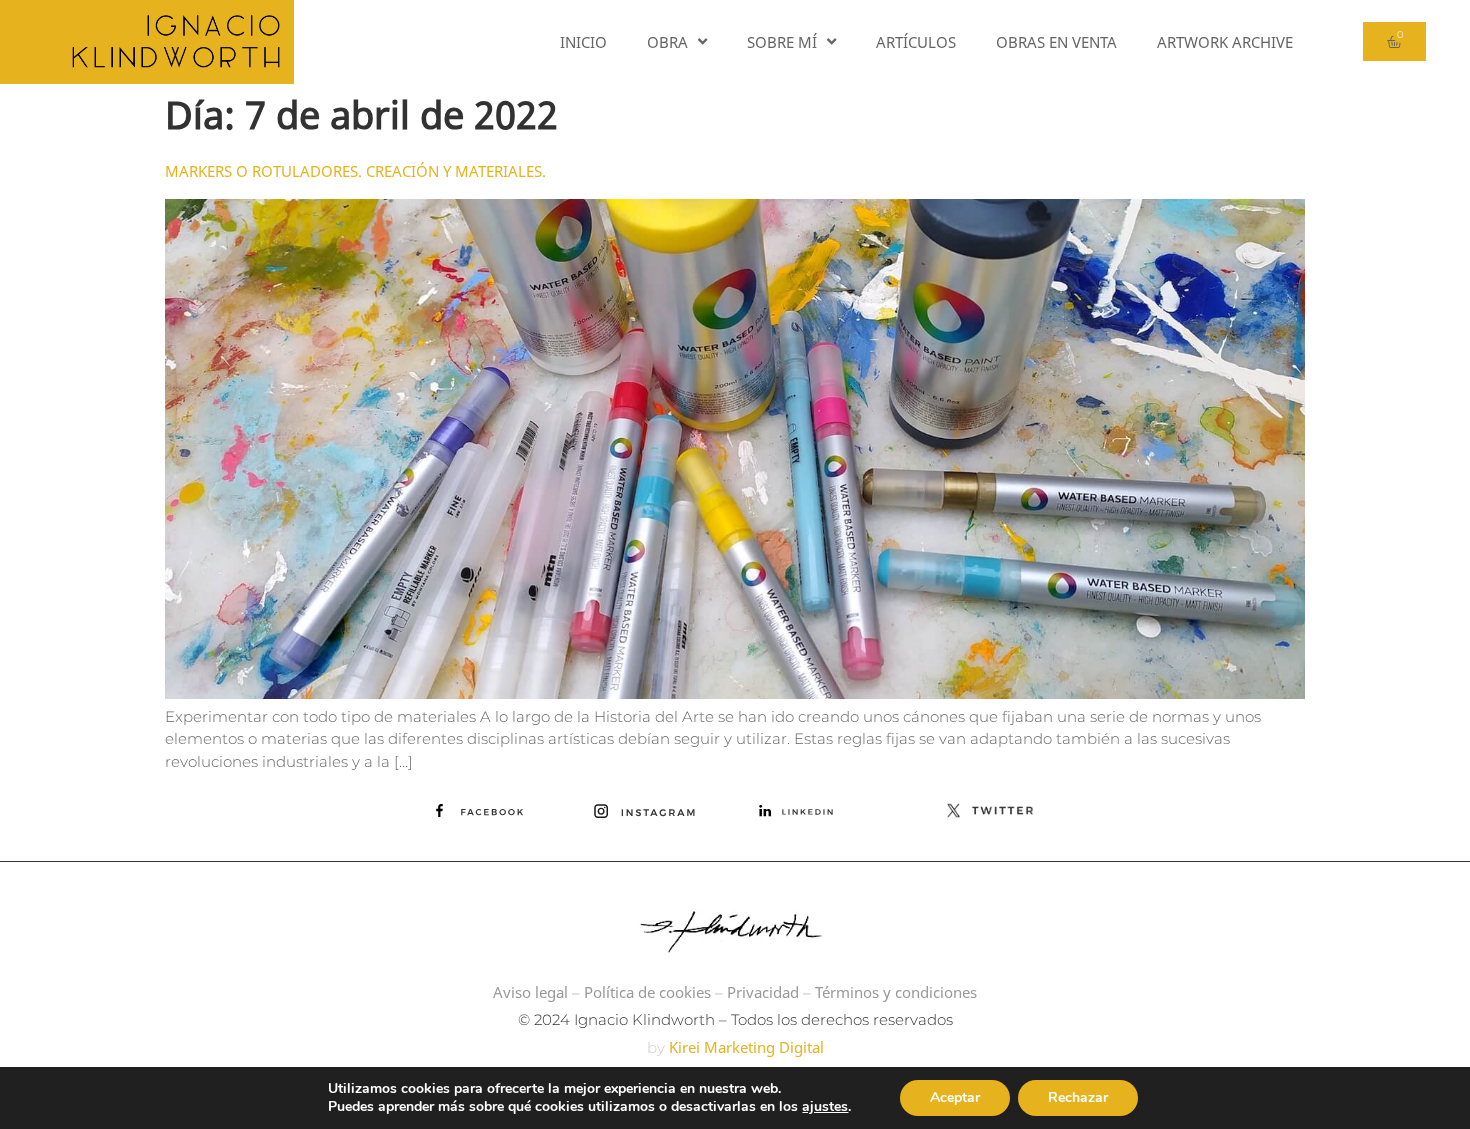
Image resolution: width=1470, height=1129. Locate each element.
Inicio (583, 42)
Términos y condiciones (896, 992)
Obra (667, 42)
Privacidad (763, 992)
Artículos (916, 42)
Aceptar (955, 1097)
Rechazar (1078, 1097)
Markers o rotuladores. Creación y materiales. (355, 171)
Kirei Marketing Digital (744, 1047)
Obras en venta (1056, 42)
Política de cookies (647, 992)
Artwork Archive (1225, 42)
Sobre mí (782, 42)
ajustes (825, 1107)
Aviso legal (530, 992)
